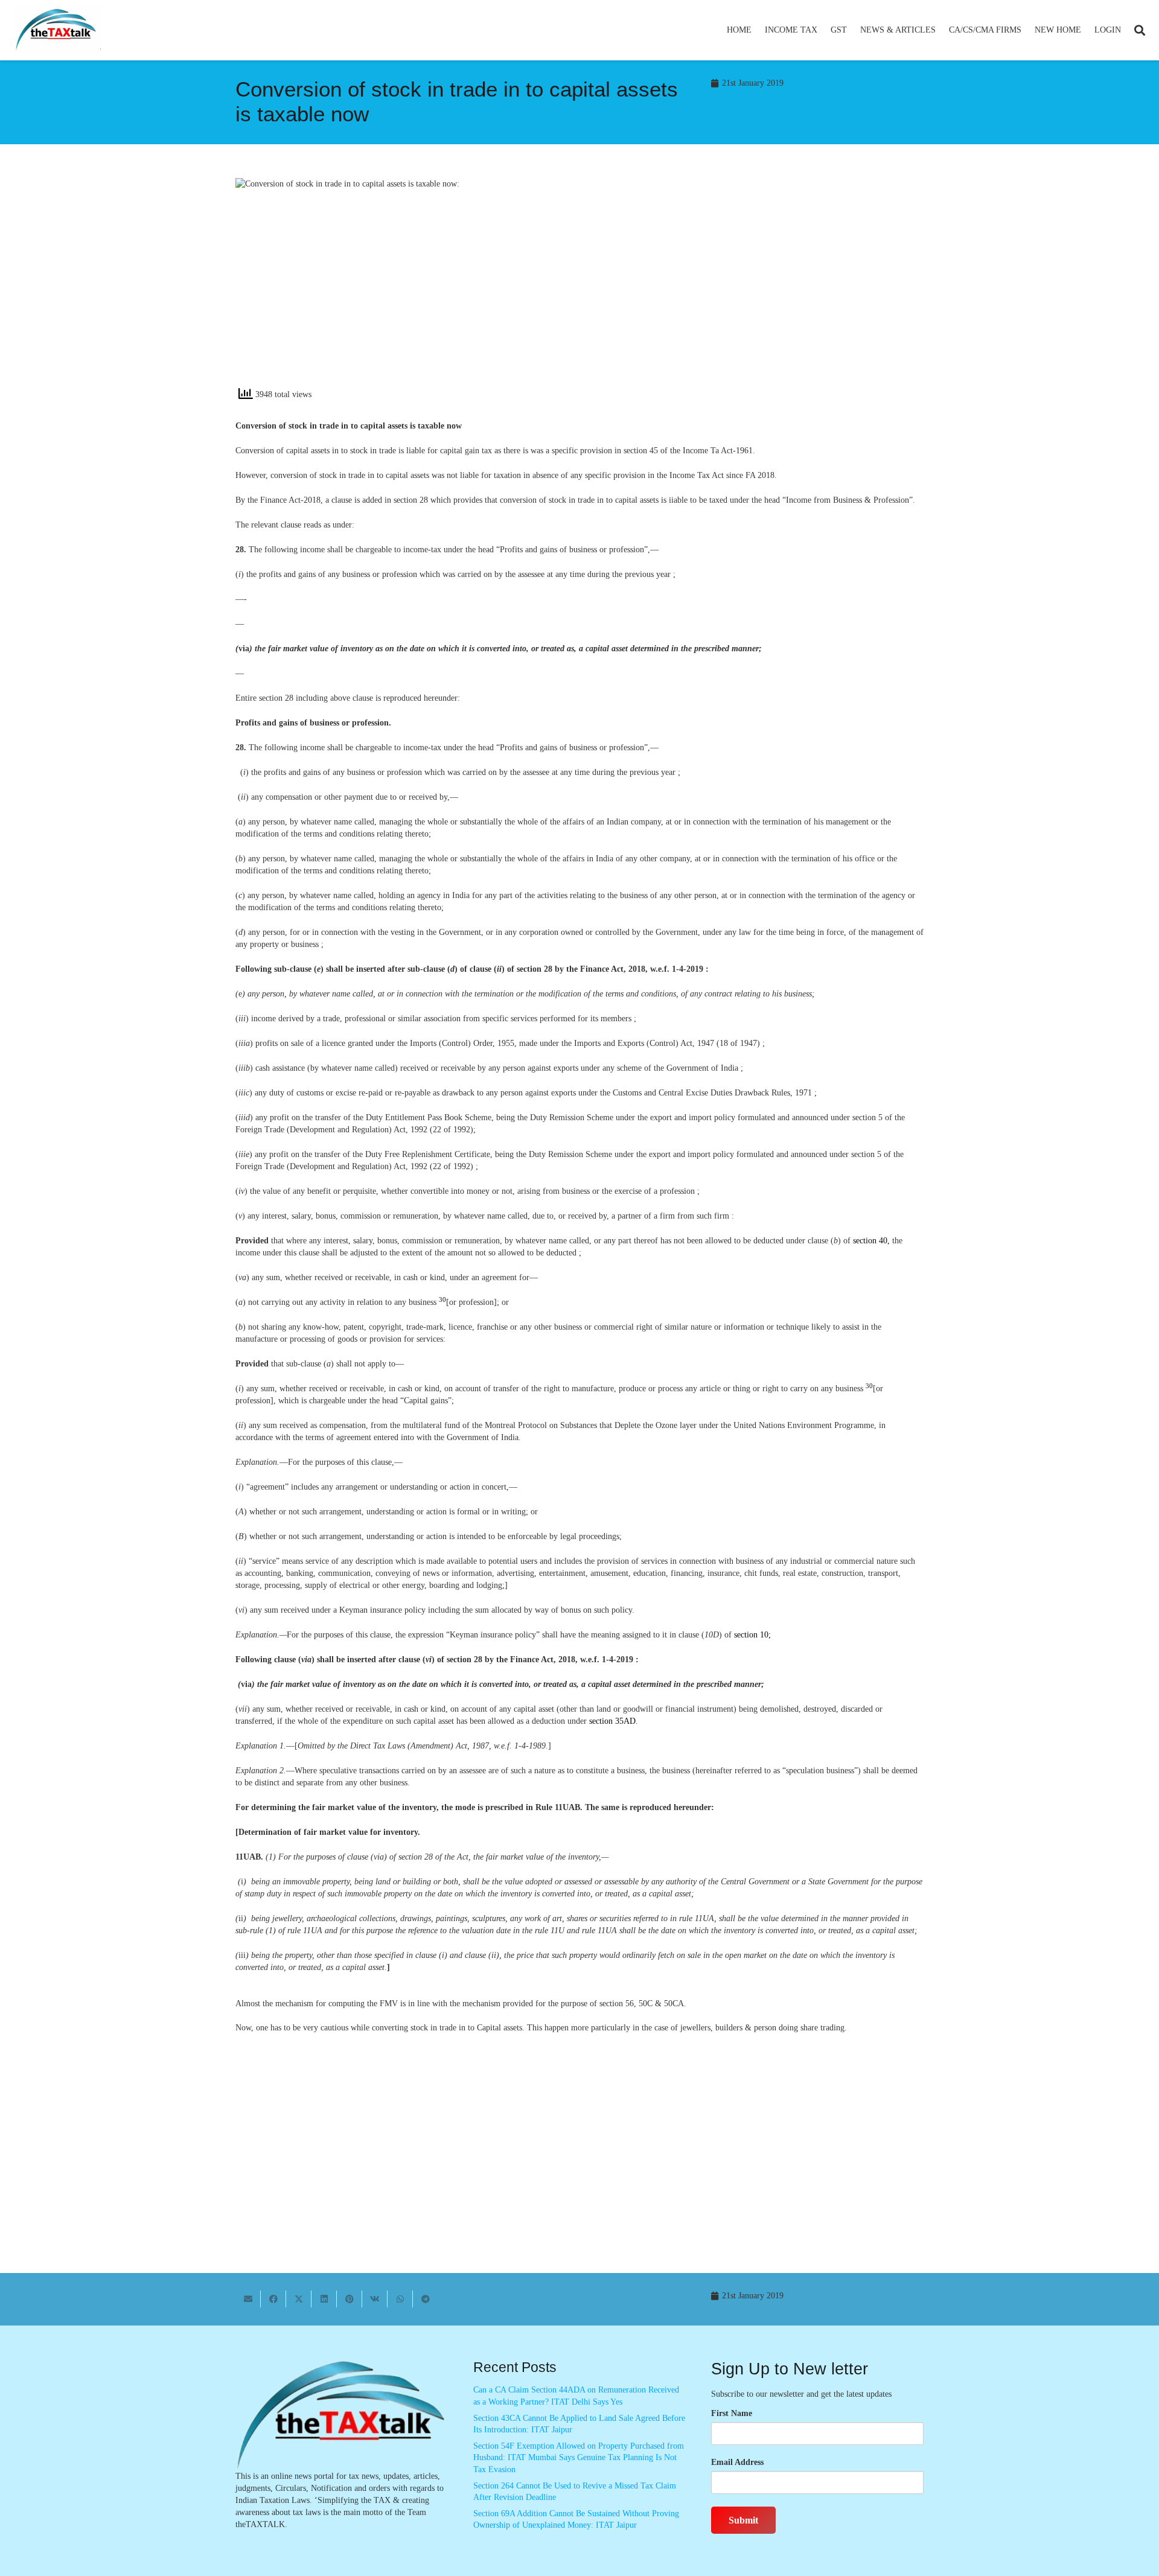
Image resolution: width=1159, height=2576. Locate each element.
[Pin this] (350, 2299)
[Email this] (248, 2299)
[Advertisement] (758, 287)
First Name (732, 2413)
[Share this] (273, 2299)
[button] (822, 30)
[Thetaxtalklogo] (57, 30)
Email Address (737, 2462)
